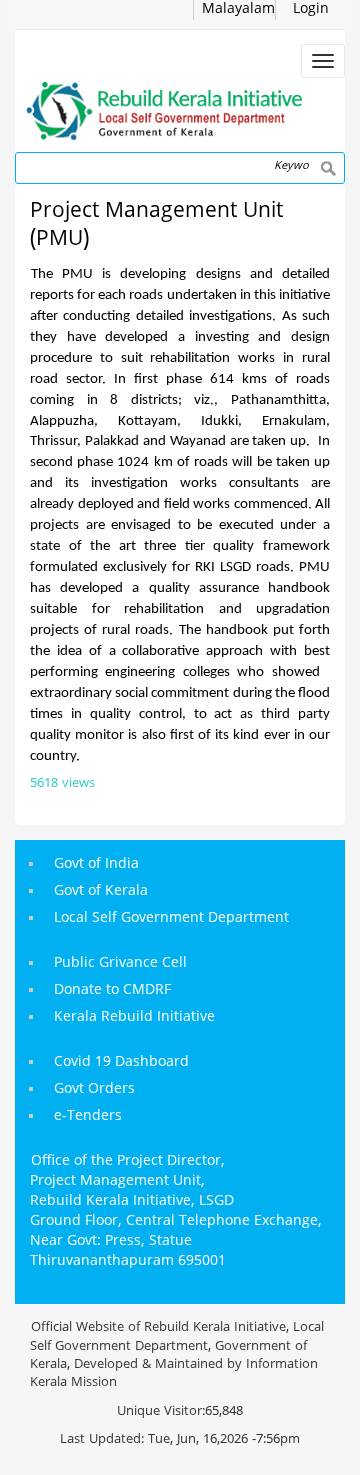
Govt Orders (94, 1089)
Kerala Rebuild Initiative (134, 1017)
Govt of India (96, 864)
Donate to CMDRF (112, 990)
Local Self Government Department (171, 918)
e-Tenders (88, 1116)
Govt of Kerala (101, 891)
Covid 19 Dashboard (121, 1062)
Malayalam (238, 9)
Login (311, 9)
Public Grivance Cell (120, 963)
